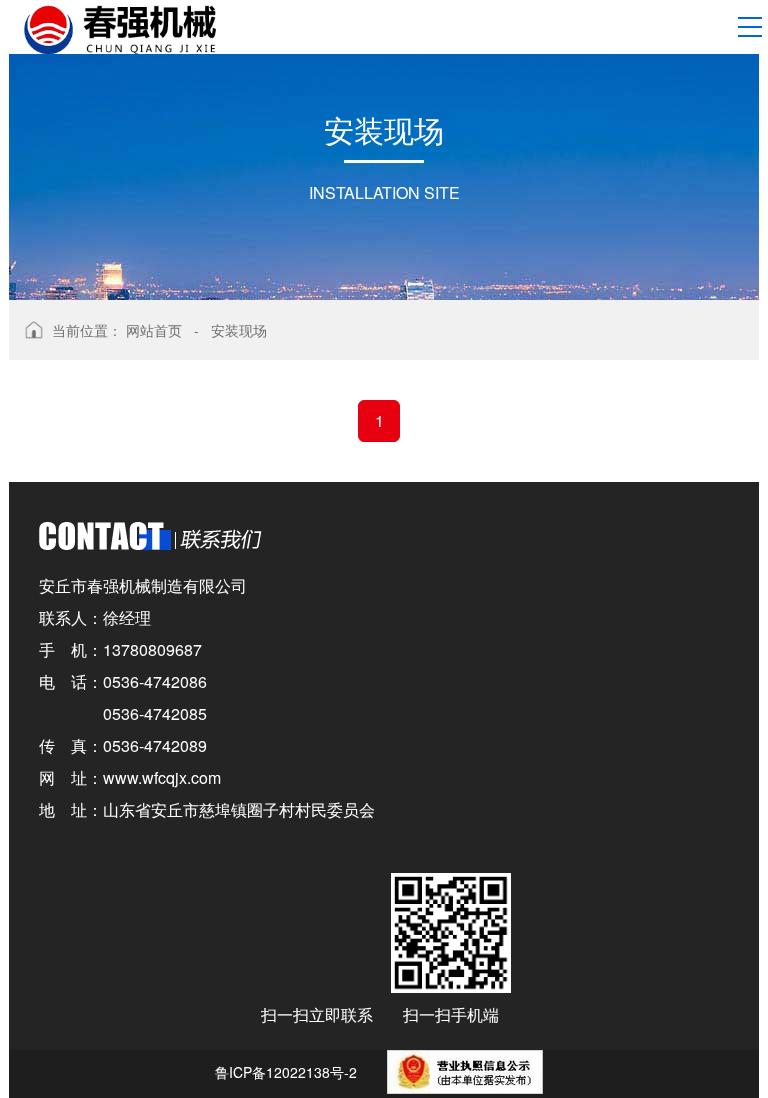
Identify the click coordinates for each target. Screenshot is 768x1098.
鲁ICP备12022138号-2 (286, 1072)
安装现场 (239, 330)
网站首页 (154, 330)
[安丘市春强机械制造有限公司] (120, 27)
